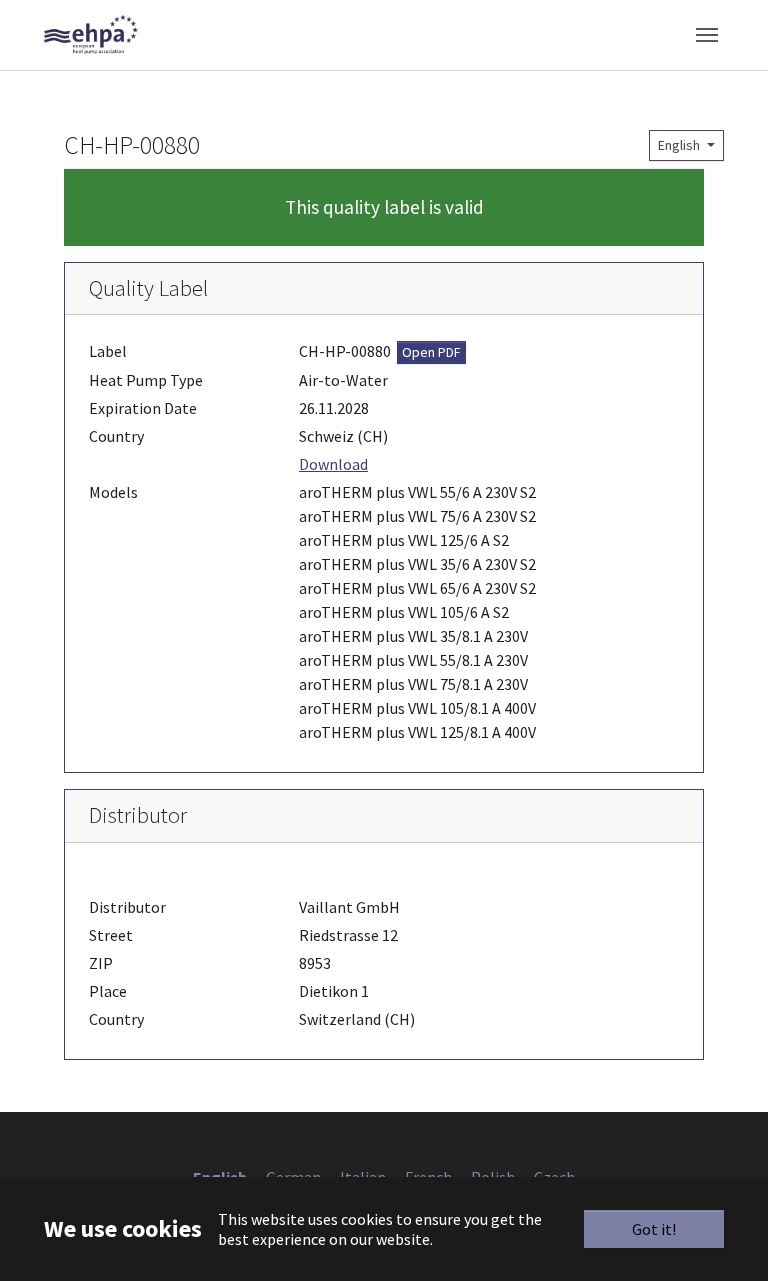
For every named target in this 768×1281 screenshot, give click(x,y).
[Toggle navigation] (707, 35)
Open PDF (431, 352)
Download (333, 464)
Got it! (654, 1229)
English (680, 145)
